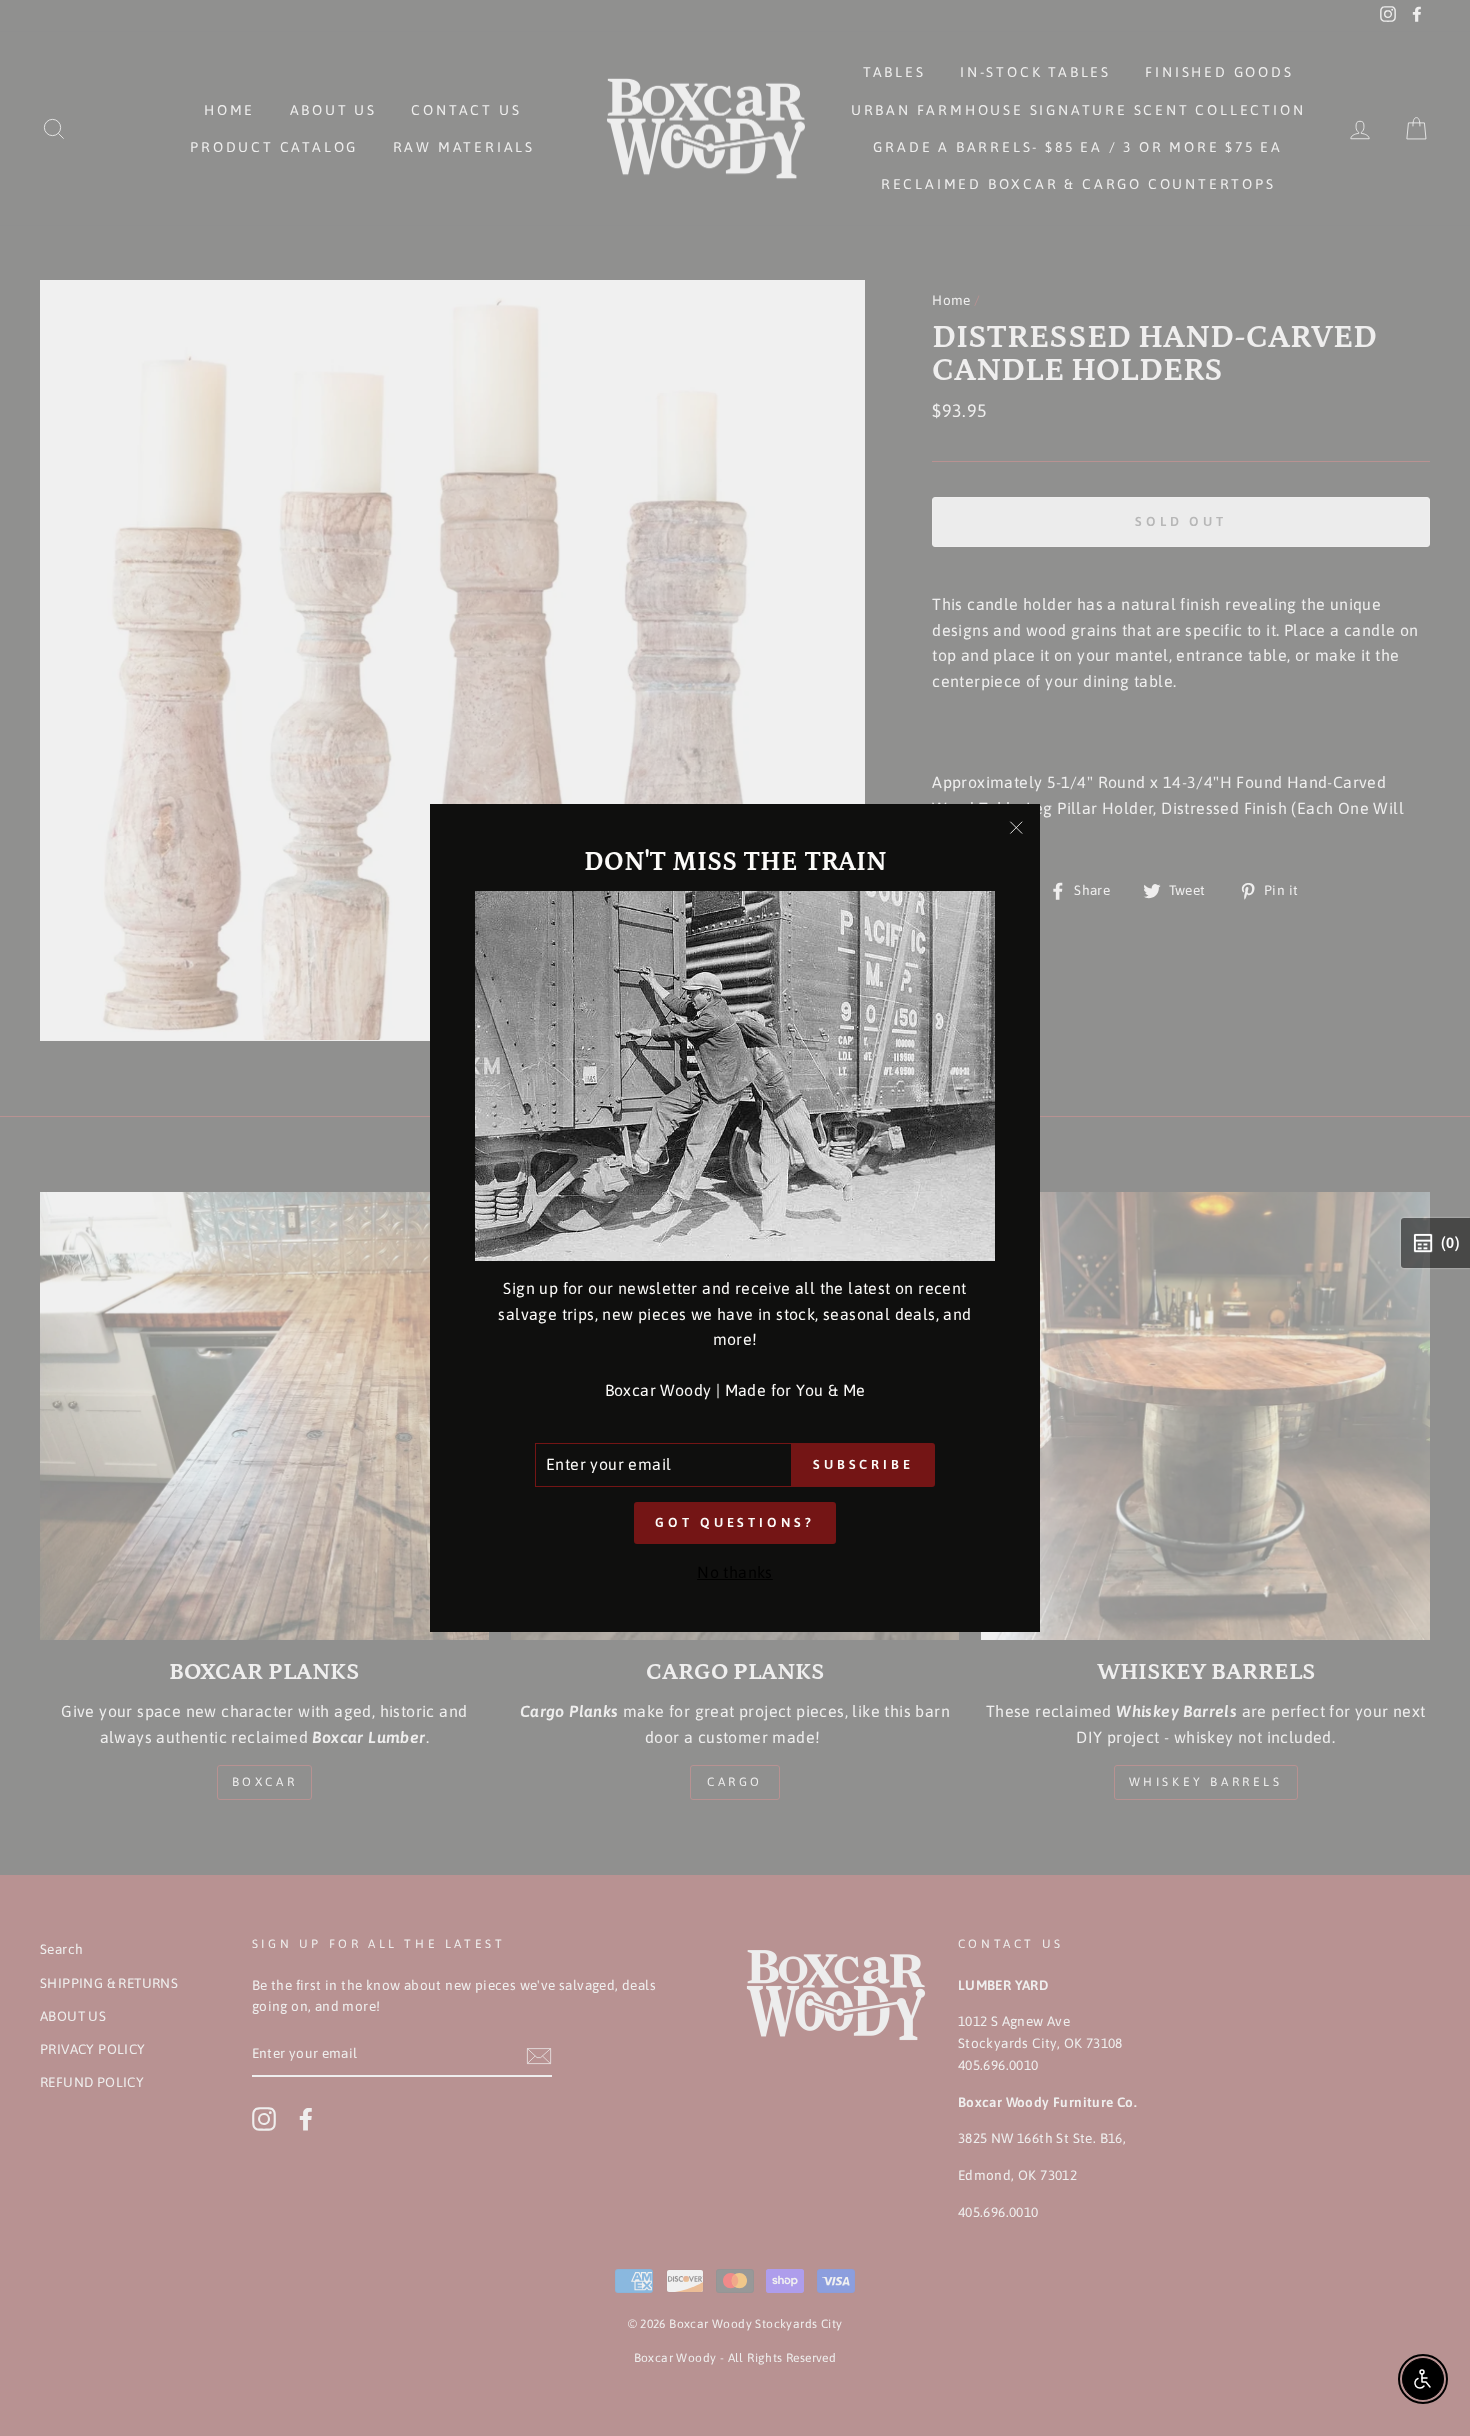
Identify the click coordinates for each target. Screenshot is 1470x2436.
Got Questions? (735, 1522)
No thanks (735, 1572)
